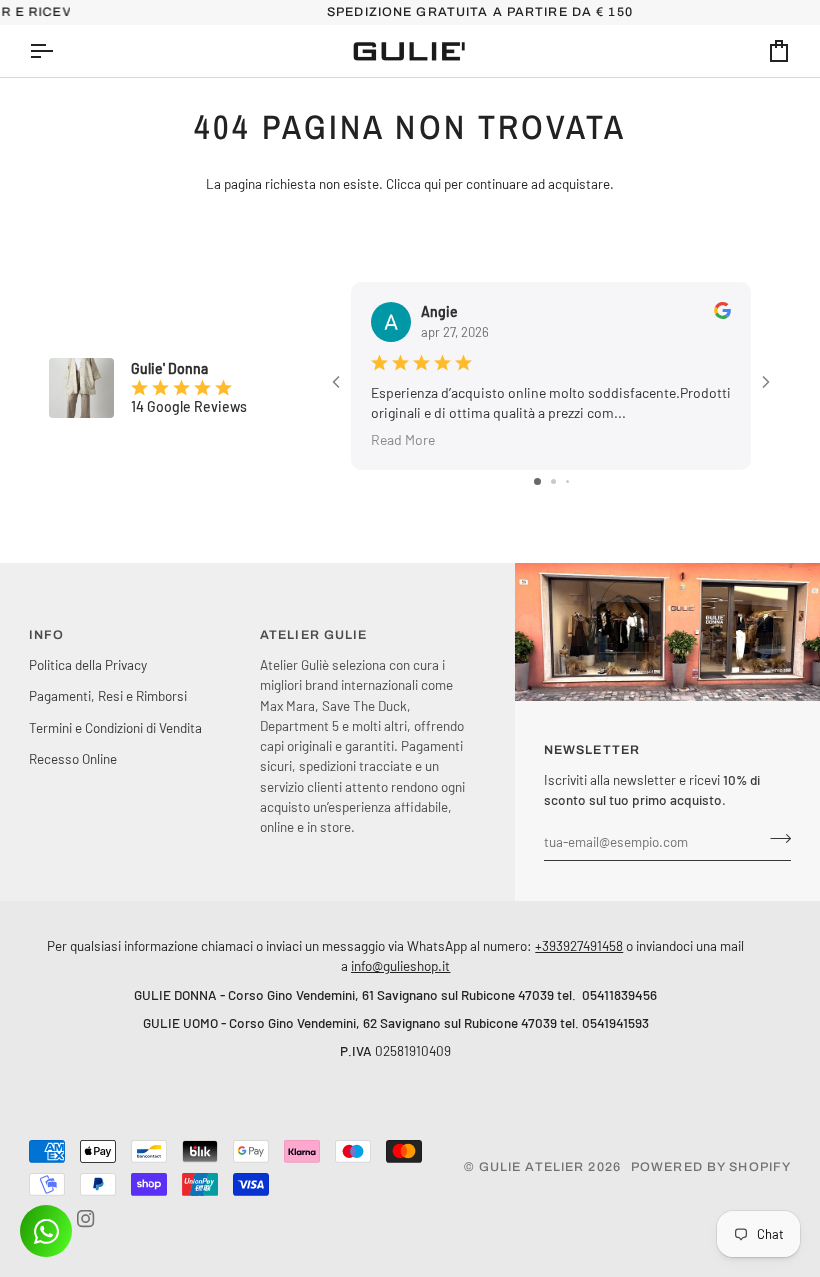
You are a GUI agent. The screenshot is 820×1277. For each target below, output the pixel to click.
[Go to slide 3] (567, 481)
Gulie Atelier (532, 1167)
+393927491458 (579, 945)
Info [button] (47, 635)
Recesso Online (73, 758)
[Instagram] (86, 1219)
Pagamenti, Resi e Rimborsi (108, 695)
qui (432, 183)
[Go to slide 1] (537, 481)
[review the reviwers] (722, 310)
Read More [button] (403, 439)
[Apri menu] (59, 51)
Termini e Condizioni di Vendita (115, 727)
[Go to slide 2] (553, 481)
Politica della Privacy (88, 664)
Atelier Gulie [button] (314, 635)
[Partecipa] (774, 839)
